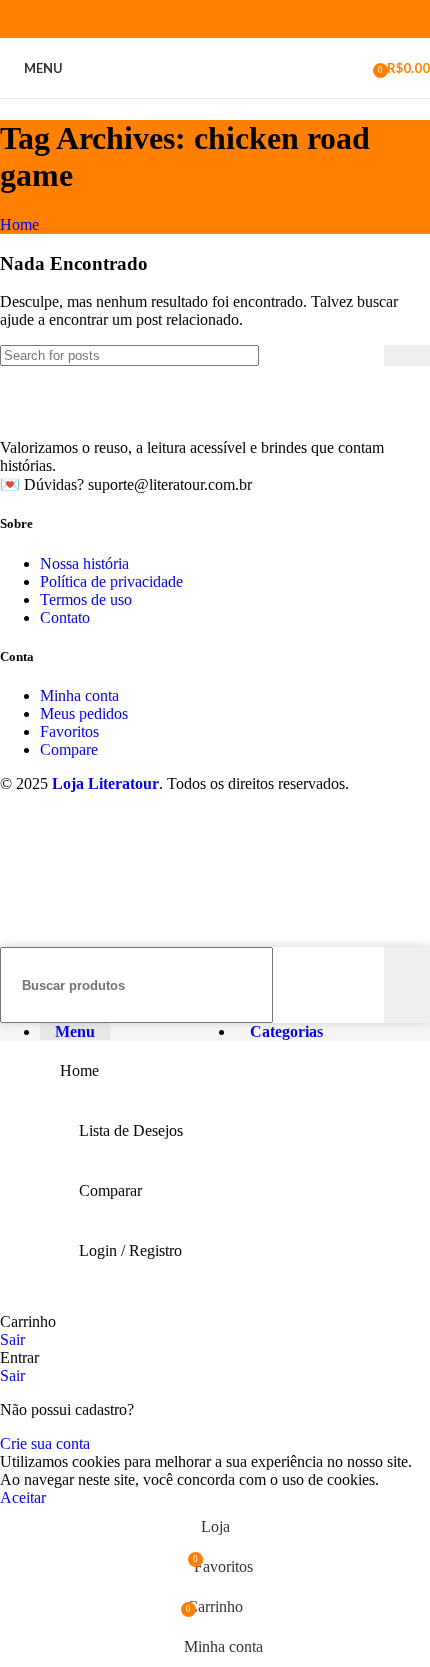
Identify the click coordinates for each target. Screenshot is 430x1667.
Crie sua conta (45, 1443)
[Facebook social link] (157, 19)
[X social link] (180, 19)
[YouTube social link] (226, 19)
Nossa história (84, 563)
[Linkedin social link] (249, 19)
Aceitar (23, 1497)
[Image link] (125, 413)
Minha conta (79, 695)
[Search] (407, 355)
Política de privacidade (111, 581)
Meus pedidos (84, 713)
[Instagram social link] (203, 19)
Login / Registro (130, 1250)
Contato (65, 617)
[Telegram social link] (272, 19)
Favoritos (69, 731)
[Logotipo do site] (215, 102)
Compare (69, 749)
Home (19, 224)
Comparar (110, 1190)
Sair (12, 1339)
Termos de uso (86, 599)
